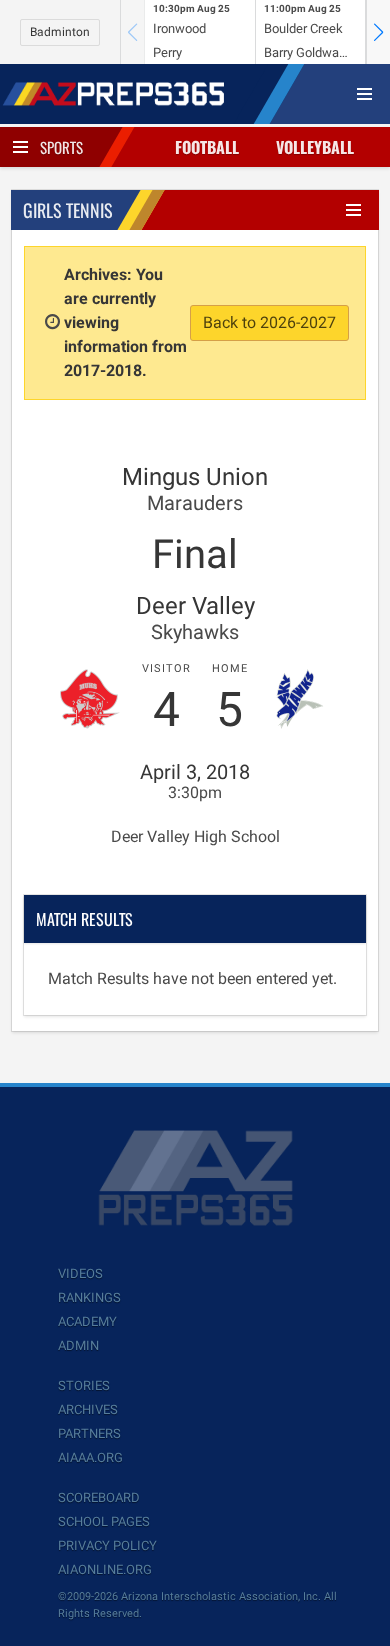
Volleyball (315, 147)
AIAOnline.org (105, 1569)
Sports (61, 147)
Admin (78, 1345)
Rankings (89, 1297)
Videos (80, 1273)
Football (207, 147)
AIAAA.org (90, 1457)
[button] (378, 32)
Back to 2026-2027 (269, 322)
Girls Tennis (68, 210)
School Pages (104, 1521)
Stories (84, 1385)
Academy (87, 1321)
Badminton (60, 32)
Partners (89, 1433)
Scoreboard (99, 1497)
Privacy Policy (107, 1545)
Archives (88, 1409)
